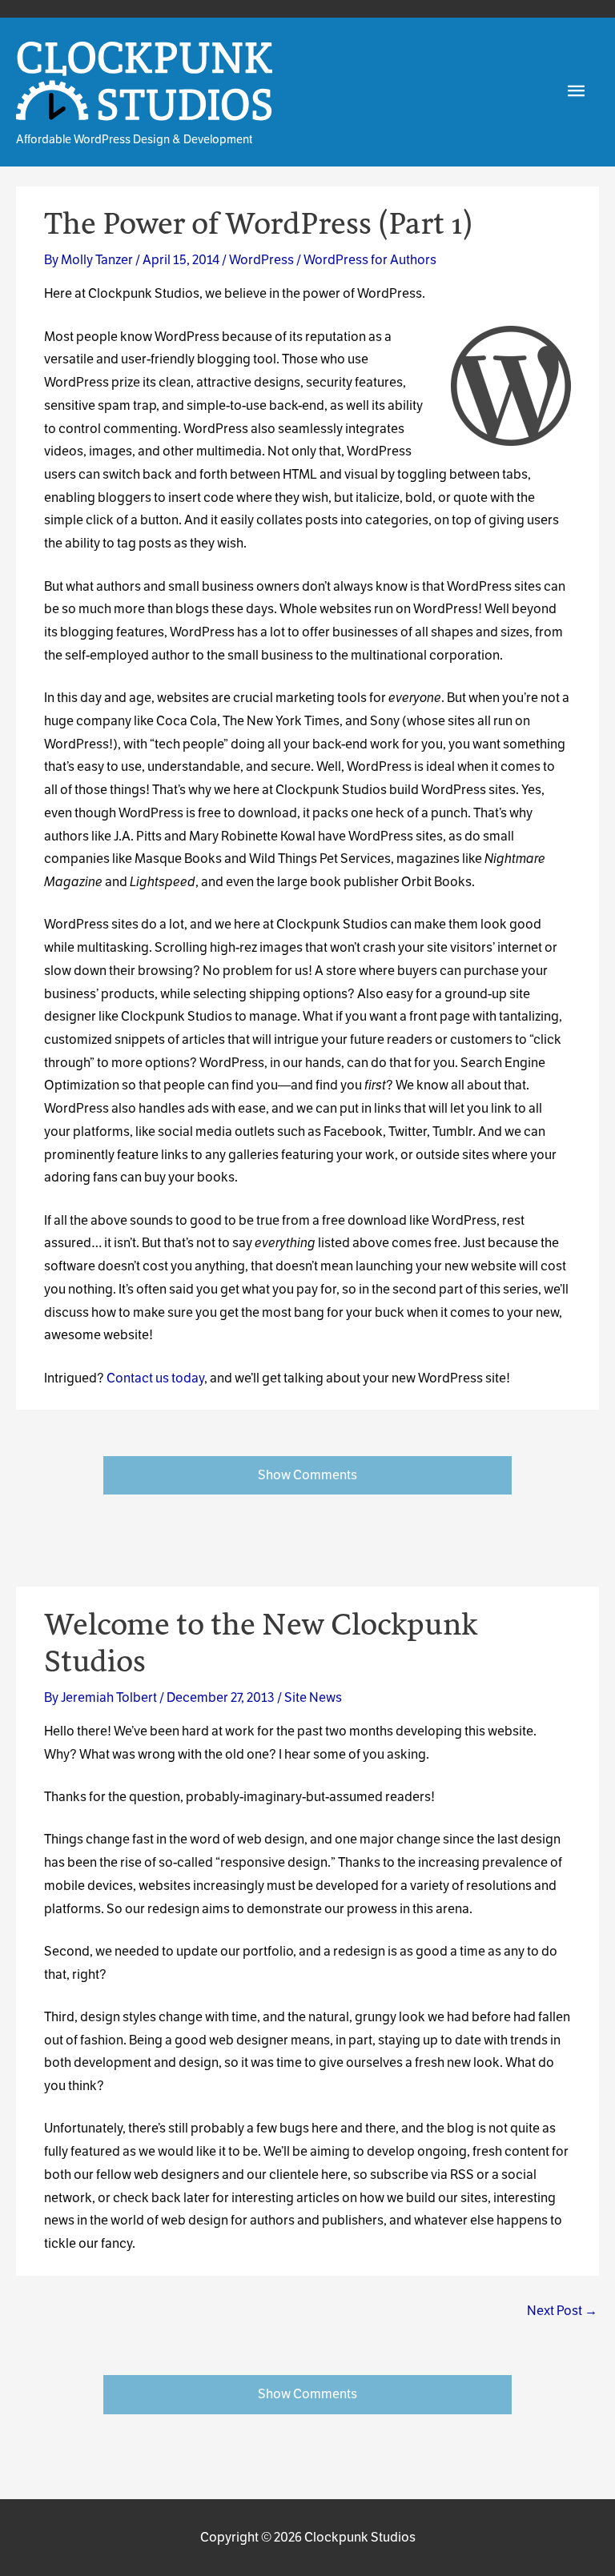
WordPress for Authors (370, 260)
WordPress (261, 260)
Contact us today (155, 1378)
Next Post (562, 2311)
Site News (313, 1697)
